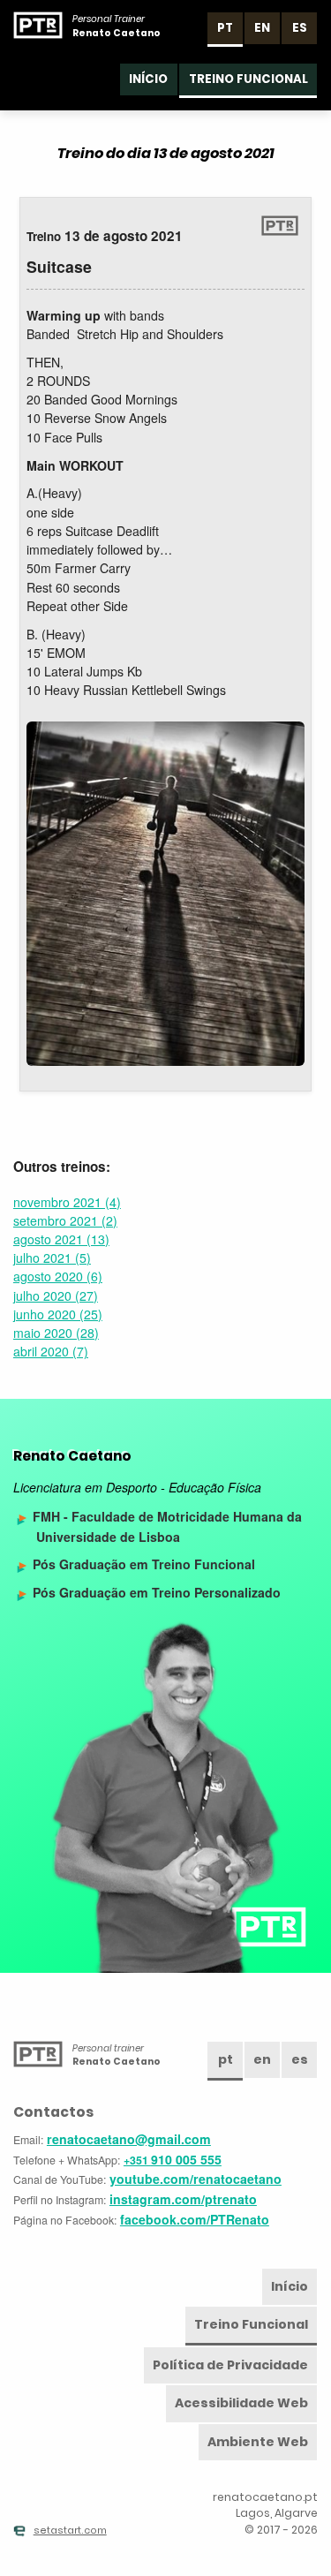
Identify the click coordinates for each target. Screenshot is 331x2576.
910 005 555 (173, 2159)
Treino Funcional (248, 79)
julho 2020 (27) (56, 1296)
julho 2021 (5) (52, 1258)
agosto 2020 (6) (58, 1276)
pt (225, 28)
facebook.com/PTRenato (195, 2219)
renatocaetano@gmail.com (129, 2139)
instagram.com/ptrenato (183, 2199)
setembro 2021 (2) (65, 1220)
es (300, 28)
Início (148, 79)
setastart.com (70, 2531)
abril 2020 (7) (51, 1351)
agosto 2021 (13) (61, 1239)
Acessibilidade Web (241, 2403)
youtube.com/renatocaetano (196, 2179)
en (262, 28)
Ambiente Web (258, 2442)
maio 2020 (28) (56, 1333)
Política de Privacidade (230, 2365)
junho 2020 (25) (58, 1314)
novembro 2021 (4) (67, 1202)
